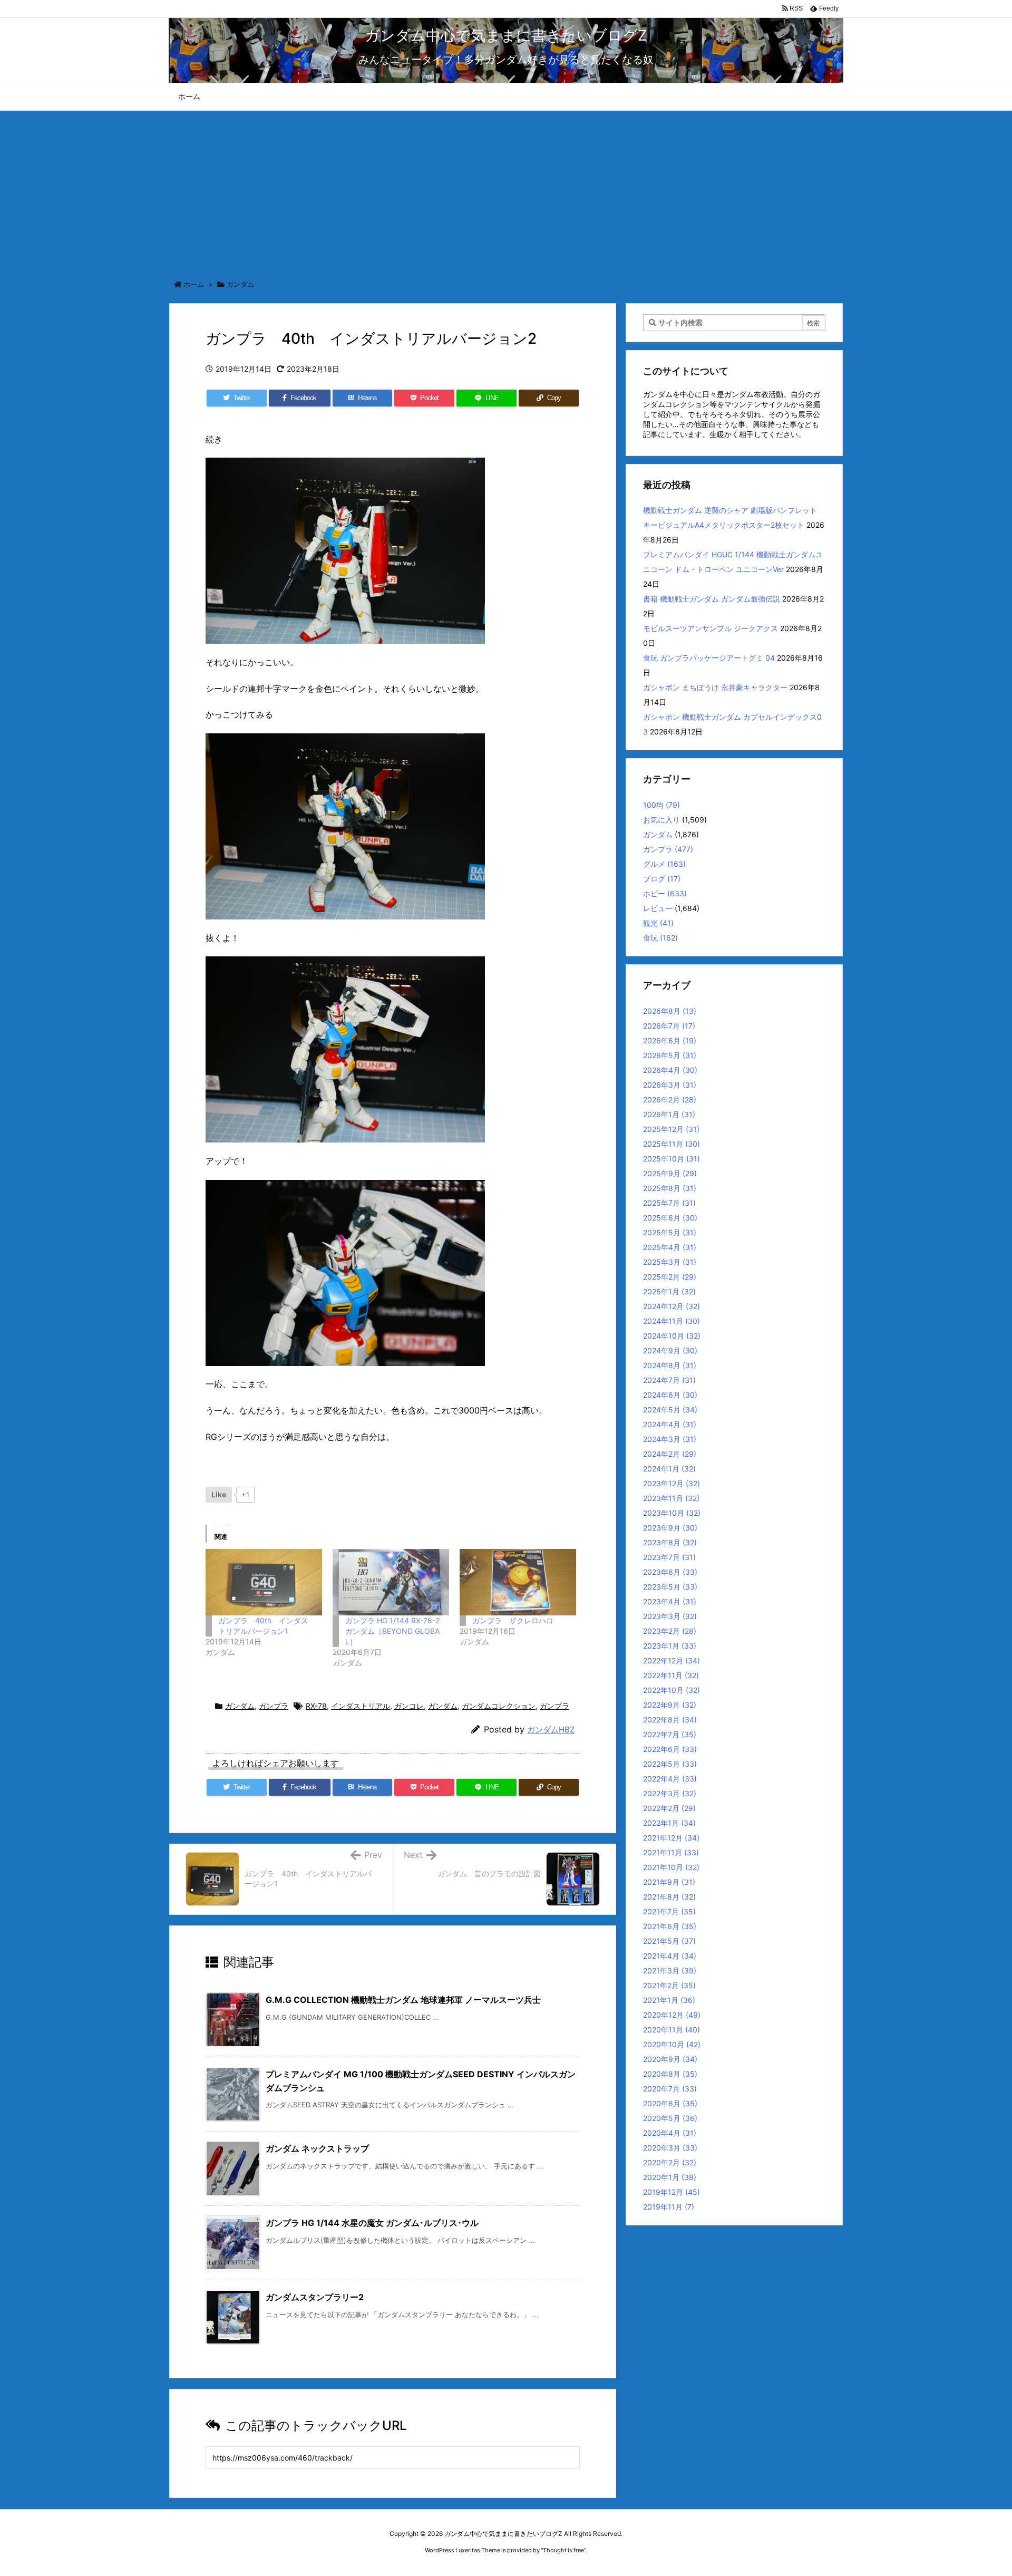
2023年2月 (670, 1631)
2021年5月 (669, 1941)
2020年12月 (672, 2015)
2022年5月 (670, 1764)
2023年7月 (669, 1557)
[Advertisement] (506, 190)
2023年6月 (670, 1572)
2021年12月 (671, 1838)
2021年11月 (671, 1852)
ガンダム (240, 284)
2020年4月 (670, 2133)
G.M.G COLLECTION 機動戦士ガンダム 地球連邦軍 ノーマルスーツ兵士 (403, 2000)
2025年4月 (670, 1247)
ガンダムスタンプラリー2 (315, 2297)
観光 (658, 923)
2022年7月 (670, 1734)
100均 (661, 805)
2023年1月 (670, 1646)
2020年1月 (670, 2177)
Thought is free (563, 2550)
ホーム (194, 284)
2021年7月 (669, 1911)
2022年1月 (669, 1823)
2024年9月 (670, 1350)
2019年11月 (669, 2207)
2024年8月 (670, 1365)
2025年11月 (672, 1144)
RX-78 (316, 1706)
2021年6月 (670, 1926)
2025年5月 (670, 1232)
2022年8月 (670, 1720)
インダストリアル (361, 1706)
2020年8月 (670, 2074)
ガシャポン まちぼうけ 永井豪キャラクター (715, 687)
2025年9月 (670, 1173)
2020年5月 (670, 2118)
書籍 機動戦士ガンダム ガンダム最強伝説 (712, 599)
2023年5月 (670, 1587)
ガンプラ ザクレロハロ (513, 1620)
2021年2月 (669, 1985)
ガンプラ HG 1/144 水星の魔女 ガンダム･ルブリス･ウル (372, 2223)
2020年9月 (670, 2059)
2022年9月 (670, 1705)
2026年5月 (670, 1055)
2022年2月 (669, 1808)
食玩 (660, 938)
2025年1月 (669, 1291)
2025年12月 (671, 1129)
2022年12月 (672, 1660)
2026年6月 (670, 1040)
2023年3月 (670, 1616)
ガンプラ (274, 1706)
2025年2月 (670, 1277)
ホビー (665, 893)
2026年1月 (669, 1114)
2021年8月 (669, 1897)
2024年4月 (670, 1424)
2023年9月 (670, 1528)
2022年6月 (670, 1749)
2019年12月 (672, 2192)
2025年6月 (670, 1218)
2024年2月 (670, 1454)
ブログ (662, 879)
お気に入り (661, 820)
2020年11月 (672, 2030)
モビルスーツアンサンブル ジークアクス (711, 628)
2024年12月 (672, 1306)
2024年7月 (669, 1380)
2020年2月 (670, 2162)
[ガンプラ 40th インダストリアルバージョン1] (264, 1582)
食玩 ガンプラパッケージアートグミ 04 (709, 658)
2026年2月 (670, 1100)
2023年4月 (670, 1601)
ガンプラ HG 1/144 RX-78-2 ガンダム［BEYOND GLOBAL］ (392, 1631)
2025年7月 (669, 1203)
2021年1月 (669, 2000)
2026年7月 (669, 1026)
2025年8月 (670, 1188)
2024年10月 (672, 1336)
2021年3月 (670, 1970)
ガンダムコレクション (499, 1706)
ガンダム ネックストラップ (317, 2148)
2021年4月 (670, 1956)
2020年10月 (672, 2044)
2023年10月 (672, 1513)
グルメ (664, 864)
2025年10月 (672, 1159)
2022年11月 (671, 1675)
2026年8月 (670, 1011)
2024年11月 (672, 1321)
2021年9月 (669, 1882)
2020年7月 (670, 2089)
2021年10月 (671, 1867)
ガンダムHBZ (551, 1730)
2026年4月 (670, 1070)
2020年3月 (670, 2148)
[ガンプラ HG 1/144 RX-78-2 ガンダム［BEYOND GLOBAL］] (391, 1582)
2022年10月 (672, 1690)
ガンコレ (409, 1706)
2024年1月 (669, 1469)
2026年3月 (670, 1085)
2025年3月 (670, 1262)
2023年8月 (670, 1542)
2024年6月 (670, 1395)
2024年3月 (670, 1439)
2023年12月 (672, 1483)
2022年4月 (670, 1779)
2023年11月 (671, 1498)
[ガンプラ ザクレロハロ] (518, 1582)
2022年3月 (670, 1793)
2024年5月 (670, 1410)
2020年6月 (670, 2103)
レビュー (658, 908)
